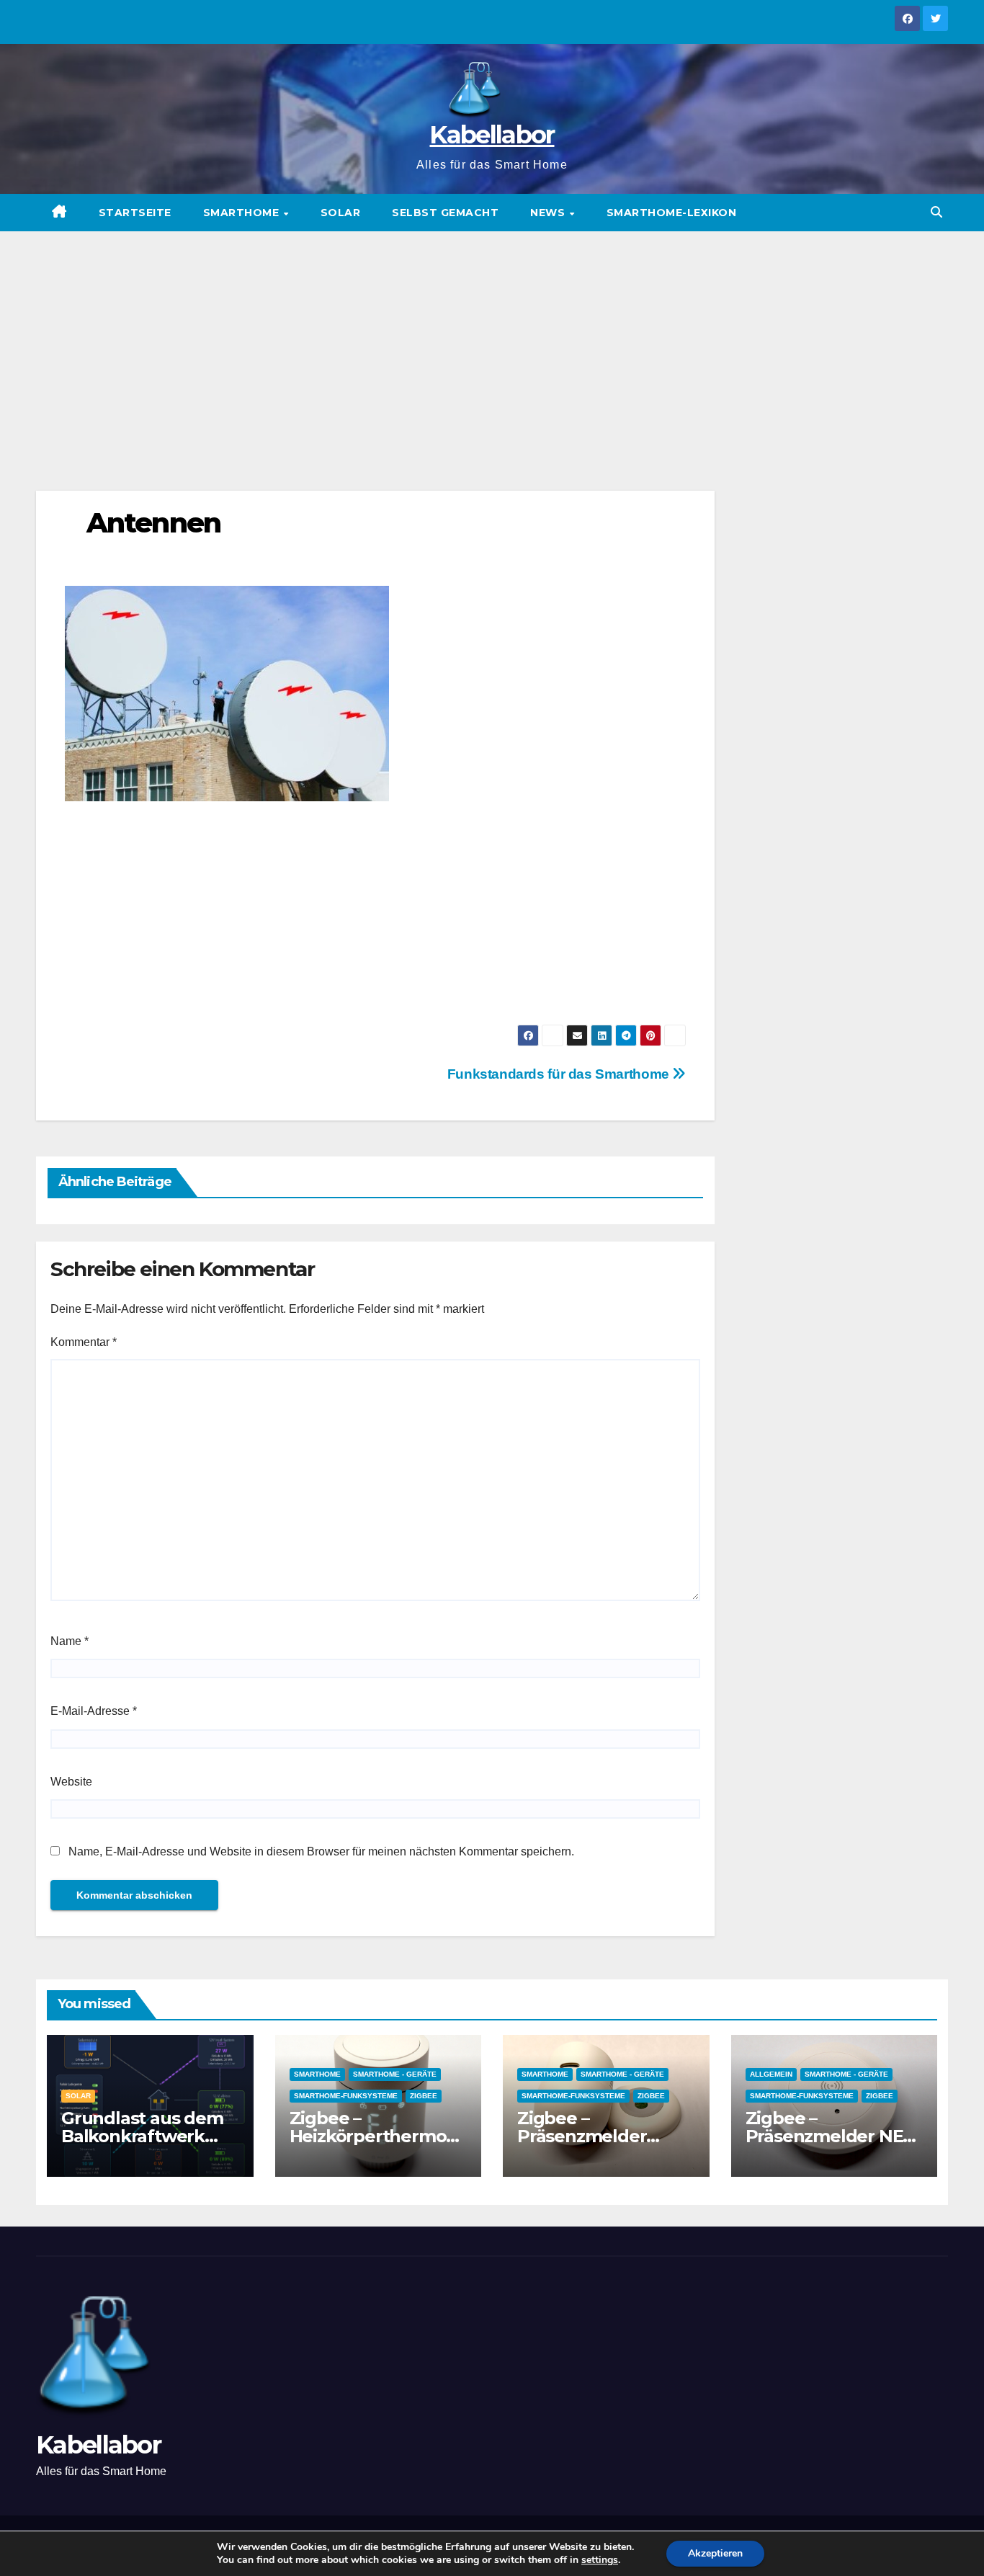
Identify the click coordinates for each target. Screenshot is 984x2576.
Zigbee (424, 2096)
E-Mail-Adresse (94, 1711)
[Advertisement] (492, 339)
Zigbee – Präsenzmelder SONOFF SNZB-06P (597, 2136)
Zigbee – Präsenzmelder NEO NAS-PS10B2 (831, 2136)
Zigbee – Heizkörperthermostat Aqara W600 (376, 2136)
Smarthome (243, 213)
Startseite (135, 213)
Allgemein (771, 2074)
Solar (341, 213)
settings (600, 2560)
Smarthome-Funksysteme (346, 2096)
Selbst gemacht (445, 213)
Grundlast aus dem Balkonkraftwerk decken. (142, 2136)
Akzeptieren (715, 2553)
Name (70, 1641)
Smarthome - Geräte (395, 2074)
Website (71, 1782)
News (549, 213)
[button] (936, 212)
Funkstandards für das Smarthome (560, 1074)
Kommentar (84, 1342)
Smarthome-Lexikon (672, 213)
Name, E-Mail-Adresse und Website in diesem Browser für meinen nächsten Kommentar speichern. (321, 1851)
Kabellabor (492, 135)
